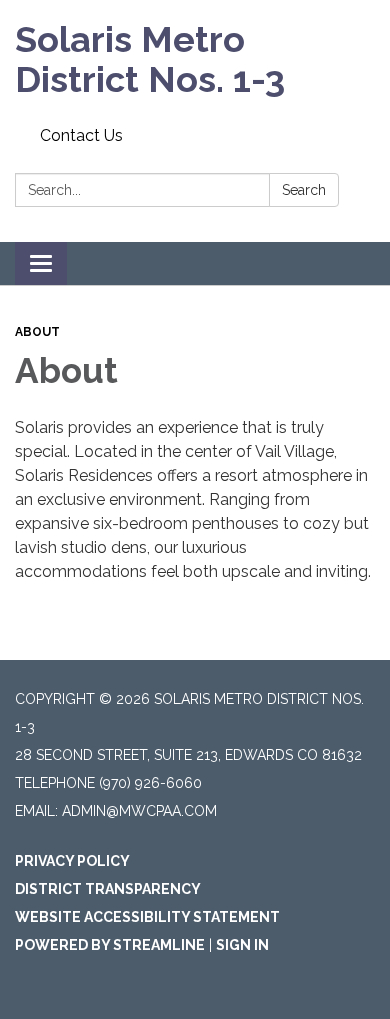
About (37, 332)
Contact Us (81, 135)
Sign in (242, 945)
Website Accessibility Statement (147, 917)
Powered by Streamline (110, 945)
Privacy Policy (72, 861)
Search (304, 190)
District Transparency (108, 889)
